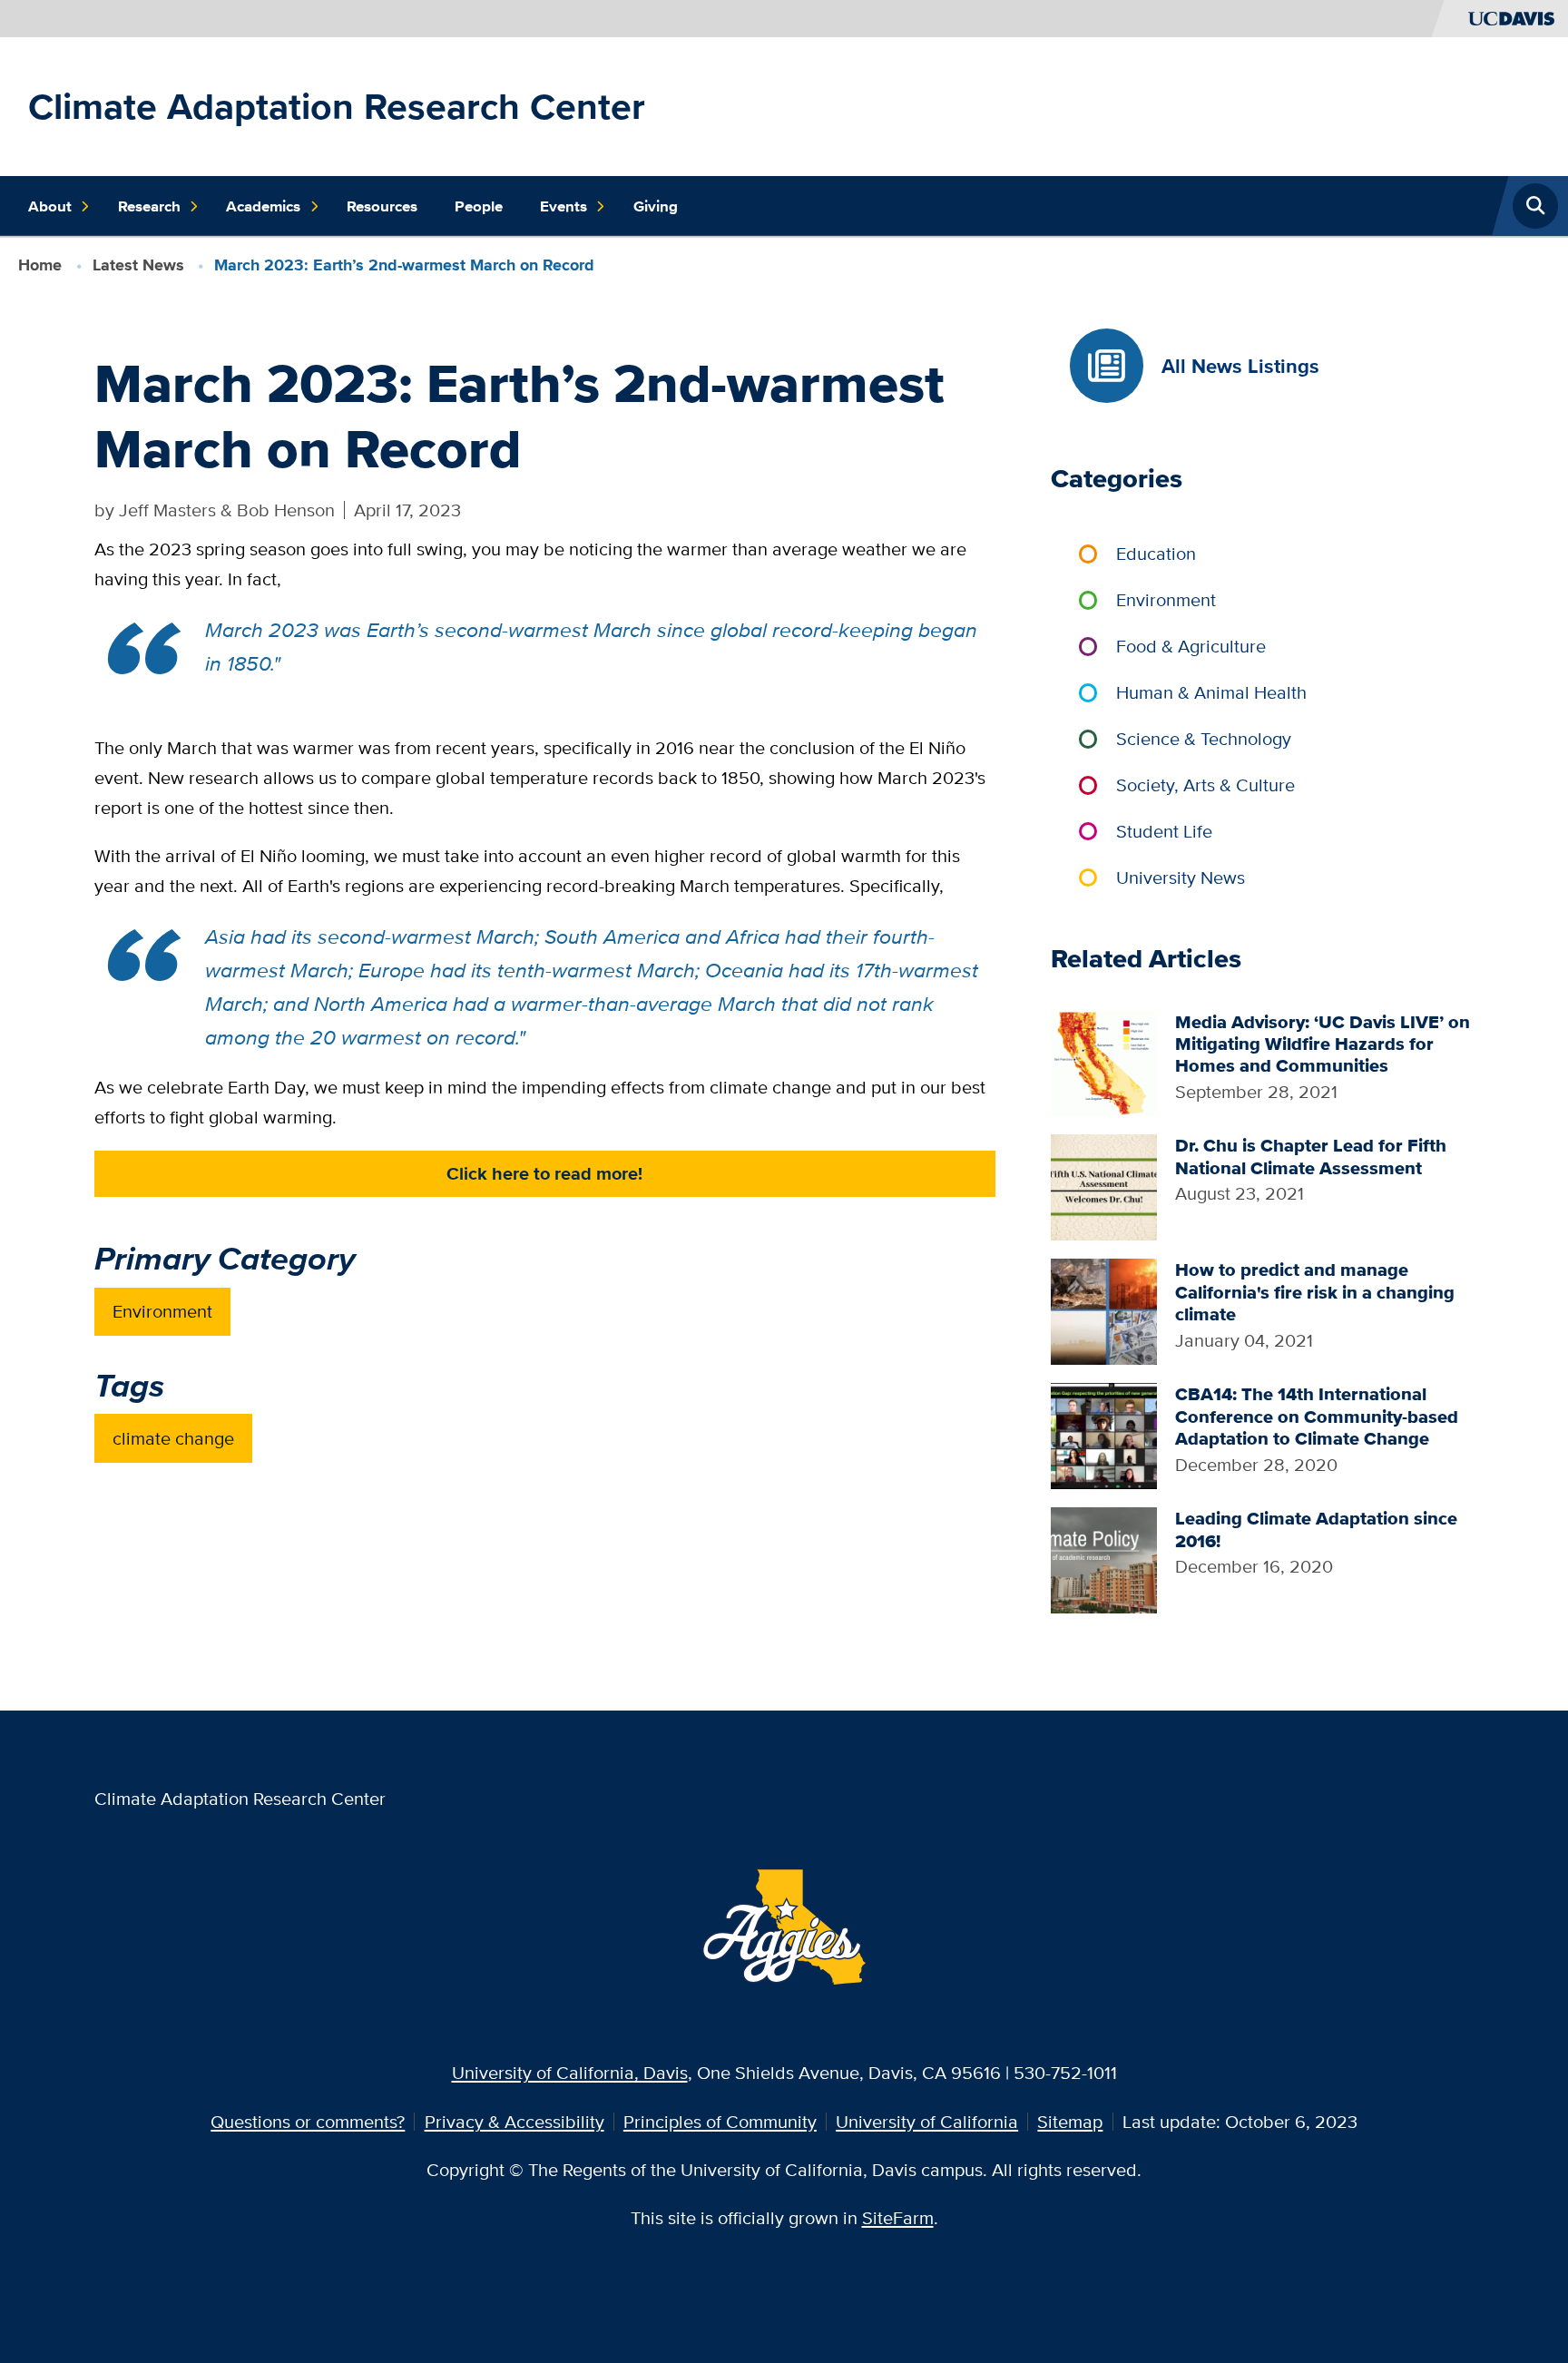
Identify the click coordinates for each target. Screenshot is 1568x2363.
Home (40, 265)
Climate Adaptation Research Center (337, 106)
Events (563, 206)
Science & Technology (1204, 738)
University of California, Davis (570, 2072)
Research (149, 206)
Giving (656, 206)
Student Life (1164, 831)
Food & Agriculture (1191, 646)
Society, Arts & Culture (1205, 784)
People (479, 206)
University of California (927, 2121)
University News (1181, 877)
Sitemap (1070, 2121)
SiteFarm (898, 2217)
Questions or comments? (308, 2121)
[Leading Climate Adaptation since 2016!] (1104, 1558)
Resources (382, 206)
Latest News (138, 265)
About (50, 206)
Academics (263, 206)
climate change (173, 1438)
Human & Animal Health (1211, 692)
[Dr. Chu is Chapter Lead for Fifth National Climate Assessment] (1104, 1186)
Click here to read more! (544, 1173)
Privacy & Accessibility (514, 2121)
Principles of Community (720, 2121)
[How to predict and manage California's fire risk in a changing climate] (1104, 1310)
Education (1156, 553)
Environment (162, 1311)
